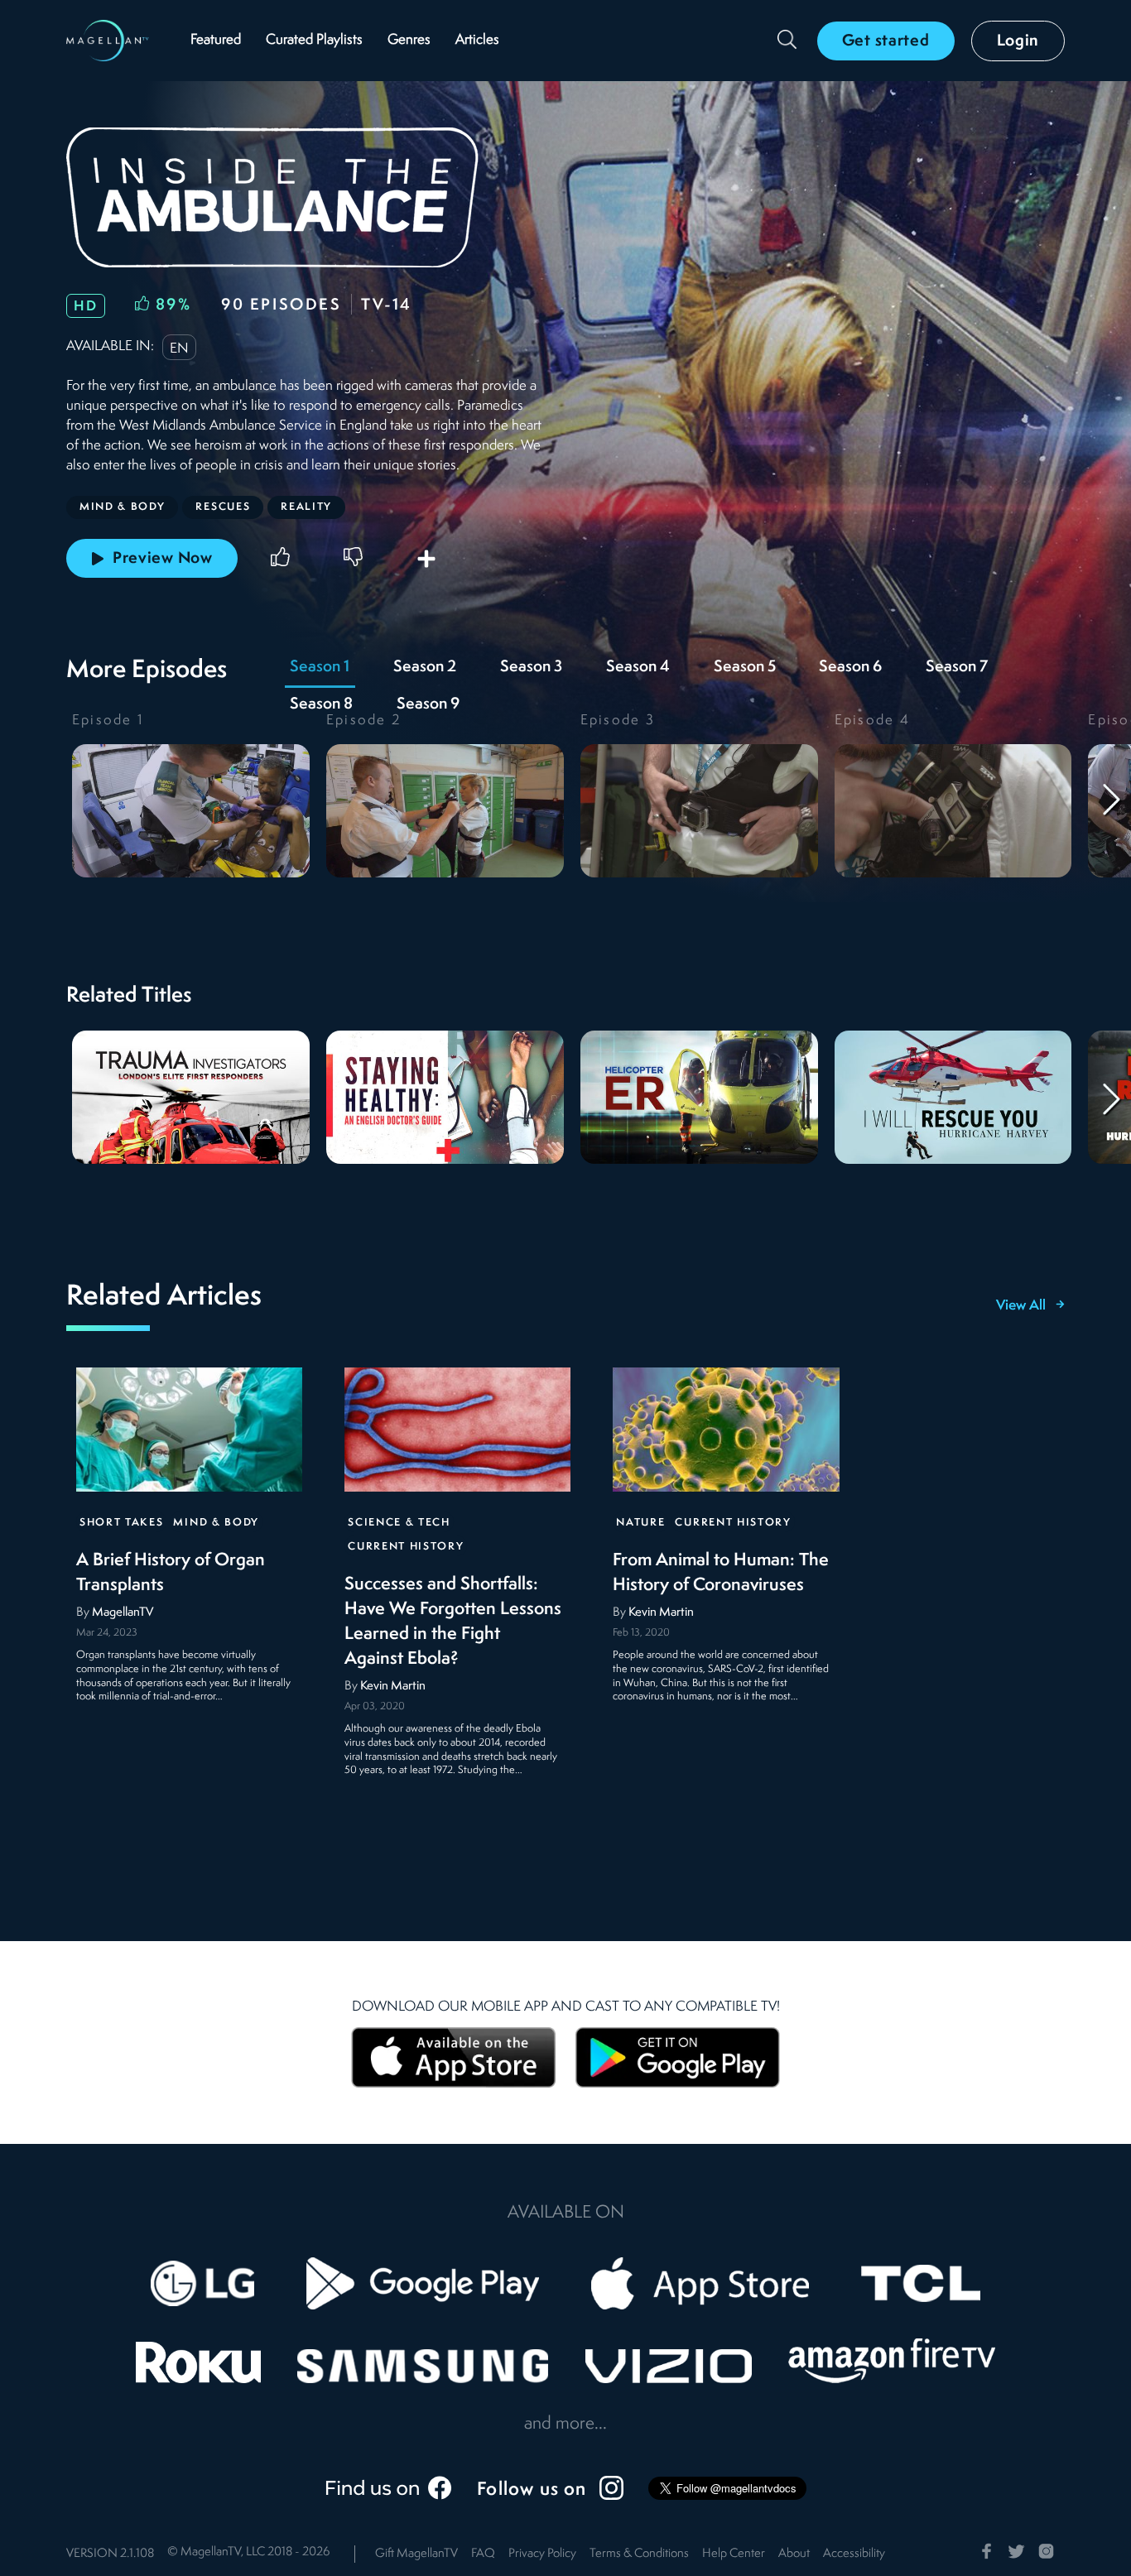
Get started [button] (886, 41)
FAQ (483, 2554)
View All (1021, 1306)
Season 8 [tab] (321, 704)
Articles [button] (477, 40)
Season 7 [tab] (957, 667)
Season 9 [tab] (428, 704)
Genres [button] (409, 40)
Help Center (734, 2554)
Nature (640, 1523)
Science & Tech (399, 1523)
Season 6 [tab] (850, 667)
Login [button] (1018, 41)
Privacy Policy (542, 2554)
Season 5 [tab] (745, 667)
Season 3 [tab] (531, 667)
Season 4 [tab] (638, 667)
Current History (406, 1548)
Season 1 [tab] (320, 667)
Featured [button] (216, 40)
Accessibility (854, 2554)
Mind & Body (216, 1523)
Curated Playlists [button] (314, 40)
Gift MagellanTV (416, 2554)
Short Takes (121, 1523)
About (794, 2554)
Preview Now (163, 559)
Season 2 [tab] (425, 667)
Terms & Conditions (639, 2554)
